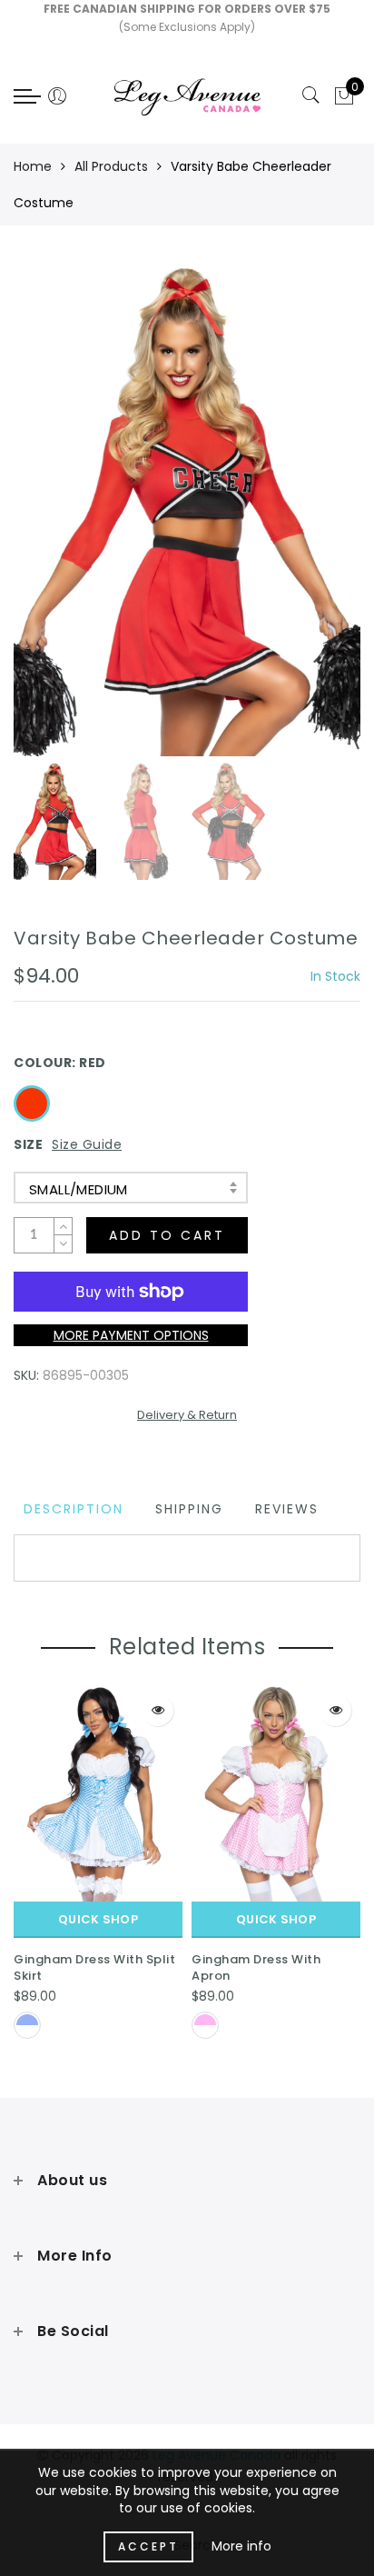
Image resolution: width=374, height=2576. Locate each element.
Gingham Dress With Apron (256, 1968)
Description (74, 1509)
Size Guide (87, 1144)
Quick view (157, 1710)
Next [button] (304, 520)
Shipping (189, 1509)
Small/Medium (79, 1189)
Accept (148, 2546)
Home (33, 166)
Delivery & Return (187, 1415)
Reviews (287, 1509)
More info (241, 2546)
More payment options (131, 1335)
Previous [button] (47, 520)
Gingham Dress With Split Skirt (94, 1968)
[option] (187, 510)
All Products (111, 166)
